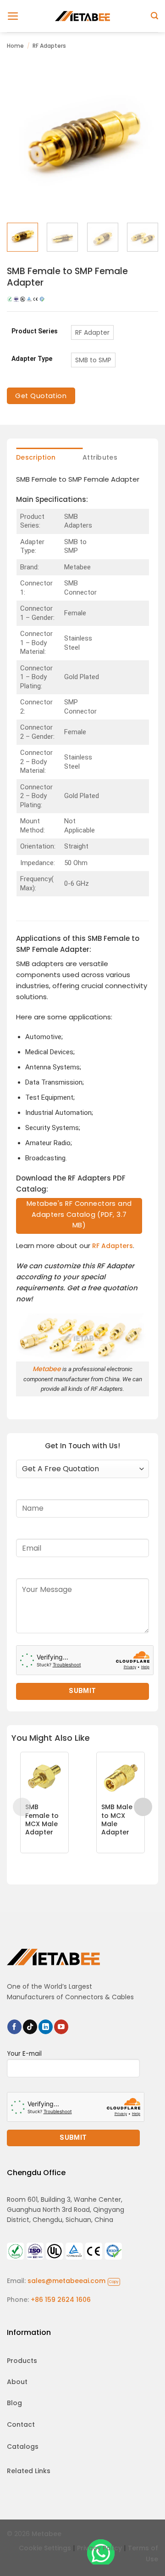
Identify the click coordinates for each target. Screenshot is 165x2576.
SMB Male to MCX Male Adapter (117, 1820)
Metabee (47, 1369)
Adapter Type (32, 359)
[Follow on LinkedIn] (46, 2027)
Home (15, 46)
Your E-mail (24, 2054)
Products (22, 2361)
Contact (21, 2424)
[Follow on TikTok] (30, 2027)
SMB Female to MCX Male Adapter (42, 1820)
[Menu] (13, 16)
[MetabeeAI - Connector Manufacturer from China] (82, 16)
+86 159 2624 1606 (61, 2300)
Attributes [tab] (100, 457)
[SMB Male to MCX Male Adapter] (121, 1776)
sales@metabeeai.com (73, 2281)
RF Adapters (49, 46)
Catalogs (23, 2447)
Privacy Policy (99, 2548)
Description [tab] (36, 457)
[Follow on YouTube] (61, 2027)
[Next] (143, 140)
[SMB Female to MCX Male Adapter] (44, 1776)
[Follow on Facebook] (14, 2027)
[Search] (154, 16)
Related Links (29, 2471)
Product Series (35, 331)
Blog (14, 2403)
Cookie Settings (45, 2548)
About (17, 2382)
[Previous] (22, 140)
